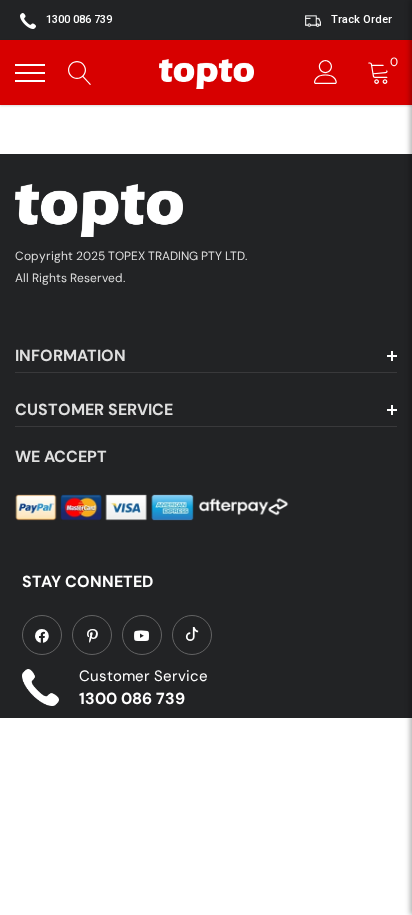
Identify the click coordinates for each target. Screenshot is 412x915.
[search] (80, 73)
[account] (326, 73)
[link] (42, 635)
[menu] (30, 73)
